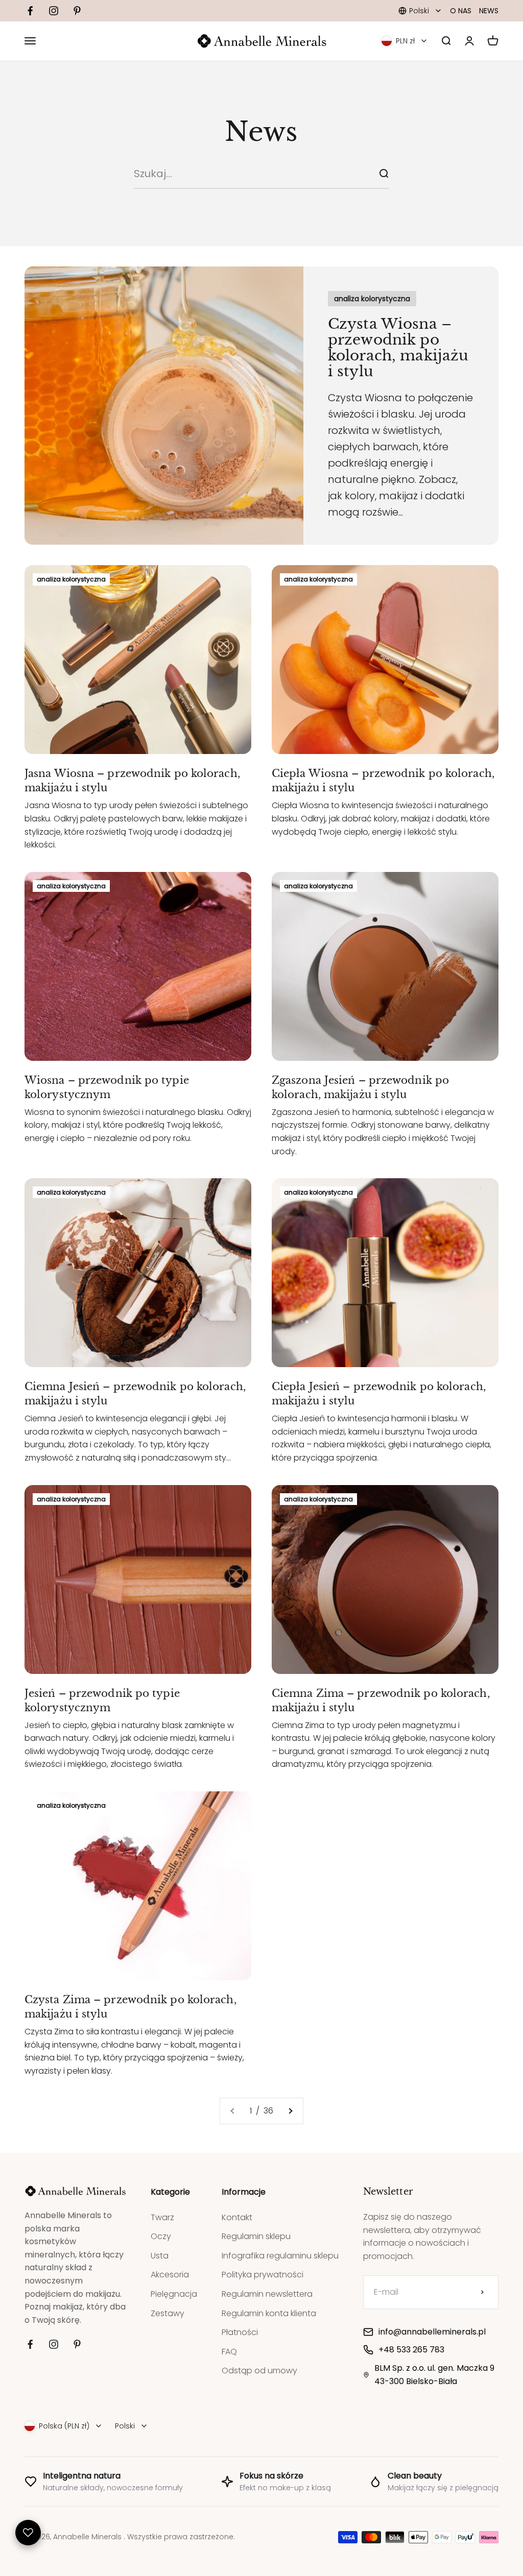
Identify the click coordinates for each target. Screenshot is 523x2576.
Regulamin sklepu (256, 2236)
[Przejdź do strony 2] (290, 2111)
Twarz (162, 2217)
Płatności (240, 2332)
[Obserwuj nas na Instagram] (54, 11)
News (489, 11)
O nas (461, 11)
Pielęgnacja (174, 2294)
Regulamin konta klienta (269, 2313)
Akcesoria (170, 2275)
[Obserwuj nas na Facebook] (30, 11)
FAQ (229, 2352)
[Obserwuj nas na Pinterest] (77, 11)
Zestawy (168, 2313)
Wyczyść (352, 173)
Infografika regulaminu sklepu (280, 2256)
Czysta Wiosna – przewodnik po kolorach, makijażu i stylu (398, 347)
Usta (160, 2256)
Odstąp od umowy (259, 2371)
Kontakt (237, 2217)
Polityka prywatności (263, 2275)
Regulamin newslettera (267, 2294)
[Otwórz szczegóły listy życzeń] (28, 2533)
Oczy (161, 2236)
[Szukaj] (384, 174)
